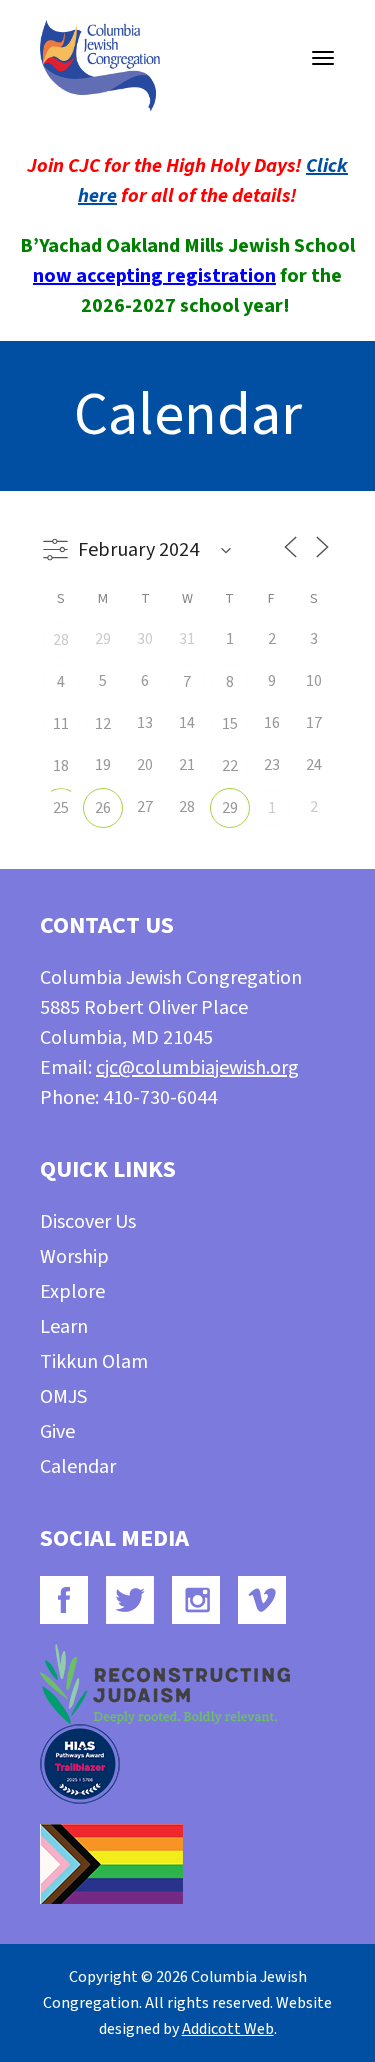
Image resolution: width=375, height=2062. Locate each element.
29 (230, 808)
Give (57, 1432)
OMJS (63, 1397)
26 (103, 808)
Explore (72, 1292)
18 (61, 766)
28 (61, 640)
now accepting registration (154, 276)
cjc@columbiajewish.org (197, 1068)
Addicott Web (228, 2029)
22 (230, 766)
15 (230, 724)
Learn (64, 1327)
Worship (74, 1257)
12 (103, 724)
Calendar (78, 1467)
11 (61, 724)
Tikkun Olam (94, 1362)
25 (61, 808)
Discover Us (88, 1222)
